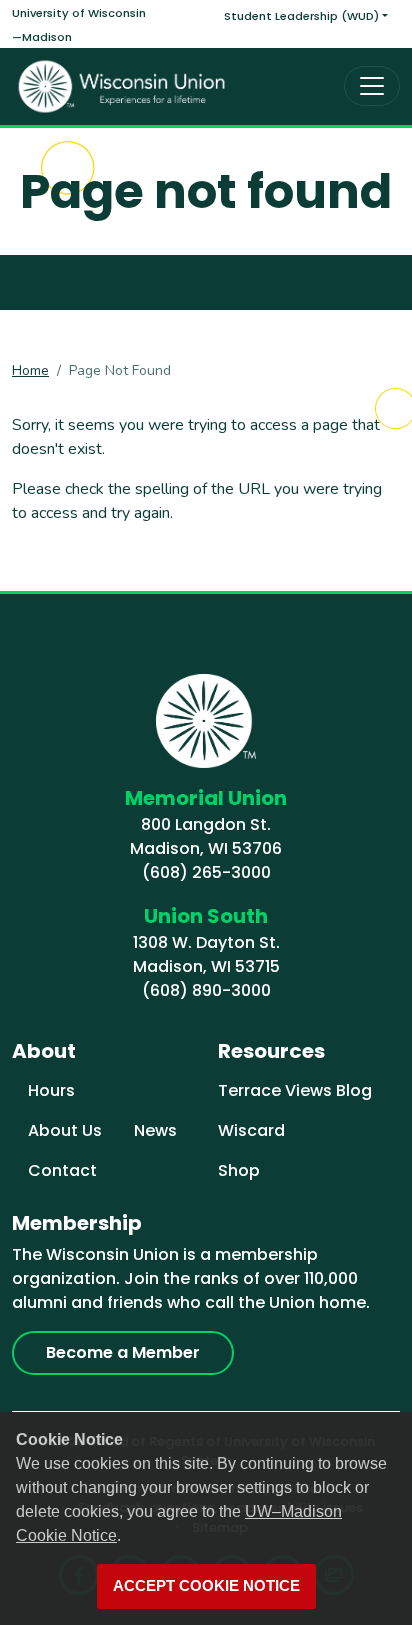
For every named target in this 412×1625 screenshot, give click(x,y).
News (155, 1130)
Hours (51, 1090)
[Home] (122, 86)
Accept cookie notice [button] (206, 1586)
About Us (65, 1130)
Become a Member (123, 1352)
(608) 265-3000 (206, 872)
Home (30, 370)
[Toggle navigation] (372, 86)
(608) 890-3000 (206, 990)
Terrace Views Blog (295, 1090)
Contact (62, 1170)
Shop (239, 1170)
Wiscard (251, 1130)
